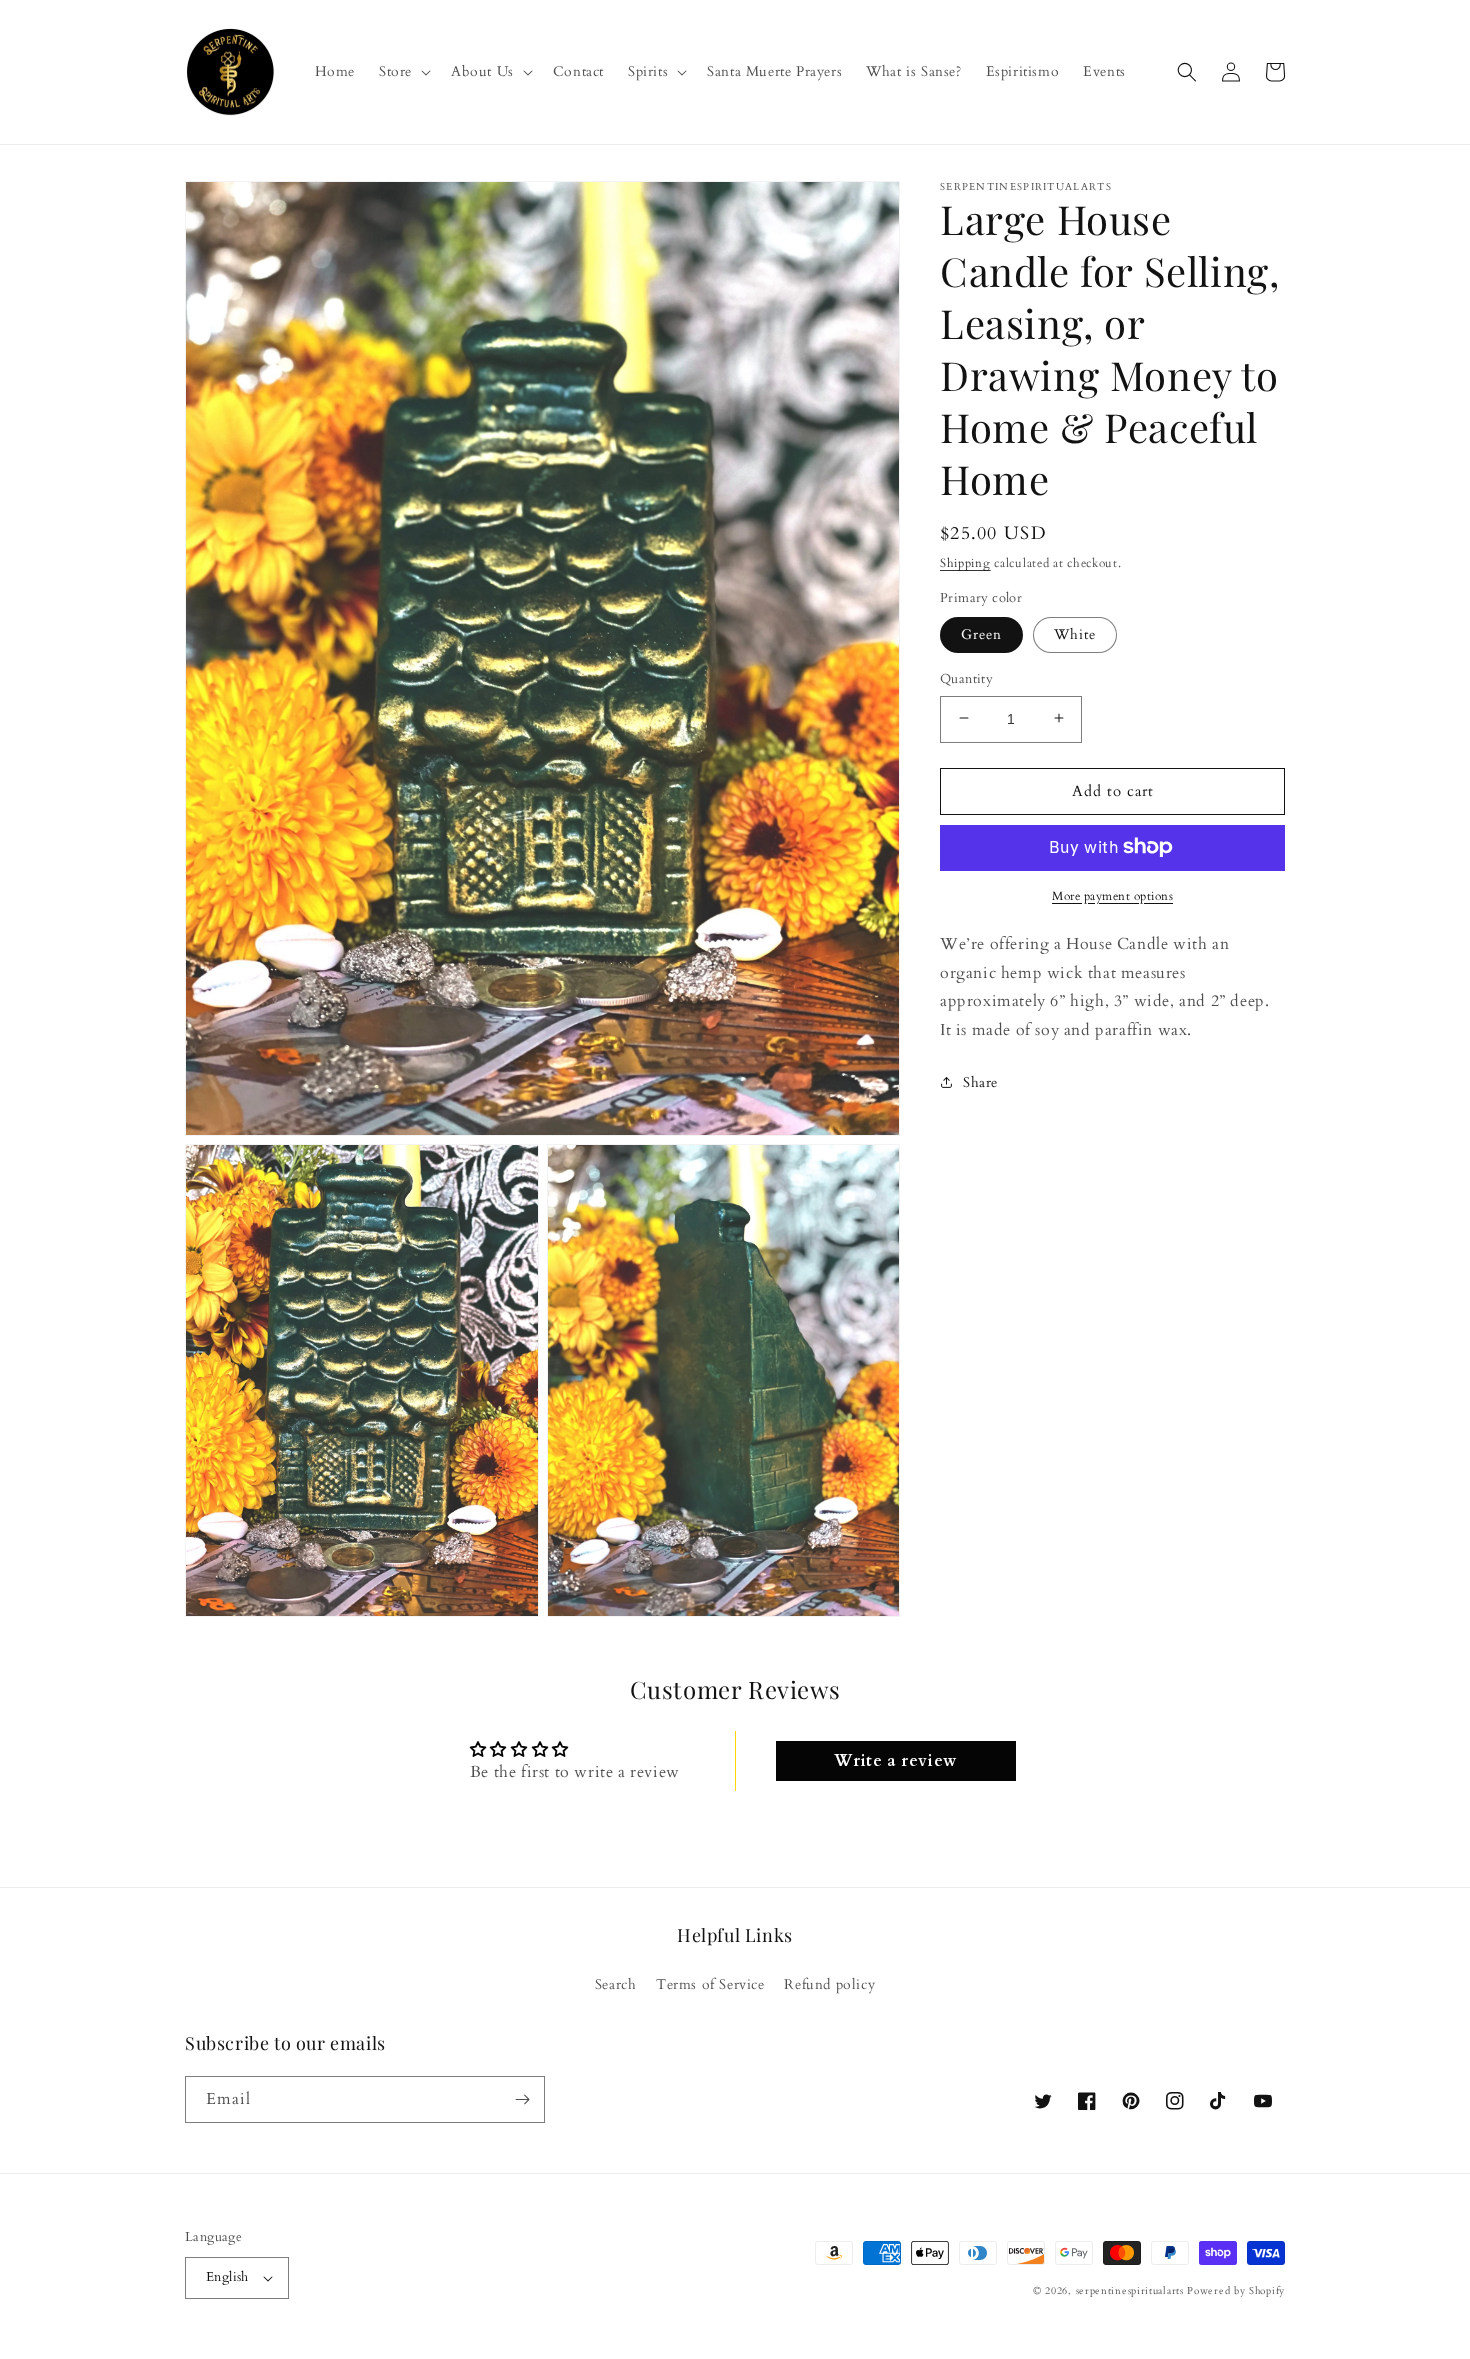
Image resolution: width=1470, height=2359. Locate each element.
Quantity (966, 678)
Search (616, 1984)
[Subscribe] (522, 2099)
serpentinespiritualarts (1130, 2291)
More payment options (1112, 895)
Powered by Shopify (1236, 2291)
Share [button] (980, 1081)
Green (981, 633)
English (227, 2277)
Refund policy (829, 1984)
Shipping (965, 563)
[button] (403, 72)
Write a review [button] (895, 1761)
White (1075, 633)
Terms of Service (710, 1984)
